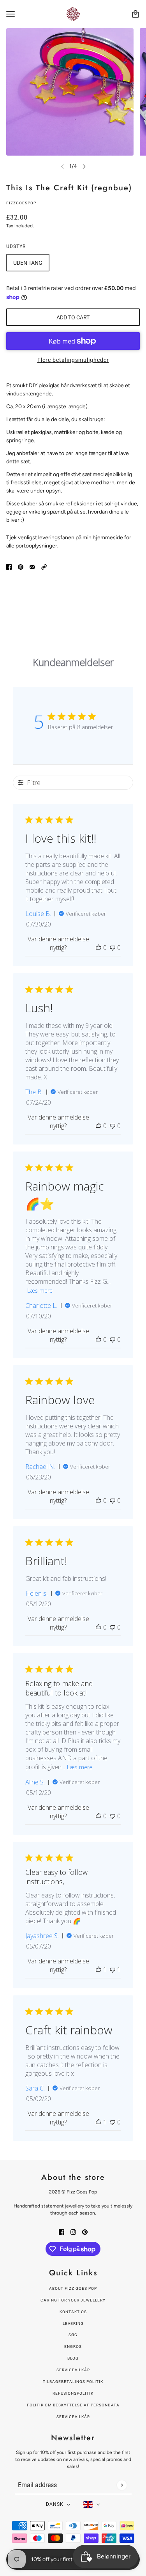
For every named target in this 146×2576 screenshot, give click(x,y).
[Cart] (135, 14)
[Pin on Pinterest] (21, 566)
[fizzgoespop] (73, 14)
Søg (73, 2335)
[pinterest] (85, 2231)
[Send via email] (32, 566)
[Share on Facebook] (9, 566)
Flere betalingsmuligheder (73, 360)
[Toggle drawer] (11, 14)
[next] (84, 166)
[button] (44, 566)
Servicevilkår (73, 2370)
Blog (73, 2358)
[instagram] (73, 2231)
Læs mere (40, 1291)
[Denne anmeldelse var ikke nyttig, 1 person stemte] (113, 1970)
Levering (73, 2324)
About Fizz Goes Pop (73, 2288)
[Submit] (122, 2485)
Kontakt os (73, 2312)
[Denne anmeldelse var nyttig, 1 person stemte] (99, 1970)
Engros (73, 2347)
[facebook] (62, 2231)
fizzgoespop (21, 203)
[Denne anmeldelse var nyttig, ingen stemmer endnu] (99, 948)
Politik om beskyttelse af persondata (73, 2405)
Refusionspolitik (73, 2393)
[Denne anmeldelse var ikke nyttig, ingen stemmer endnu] (113, 948)
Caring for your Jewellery (73, 2300)
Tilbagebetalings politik (73, 2382)
